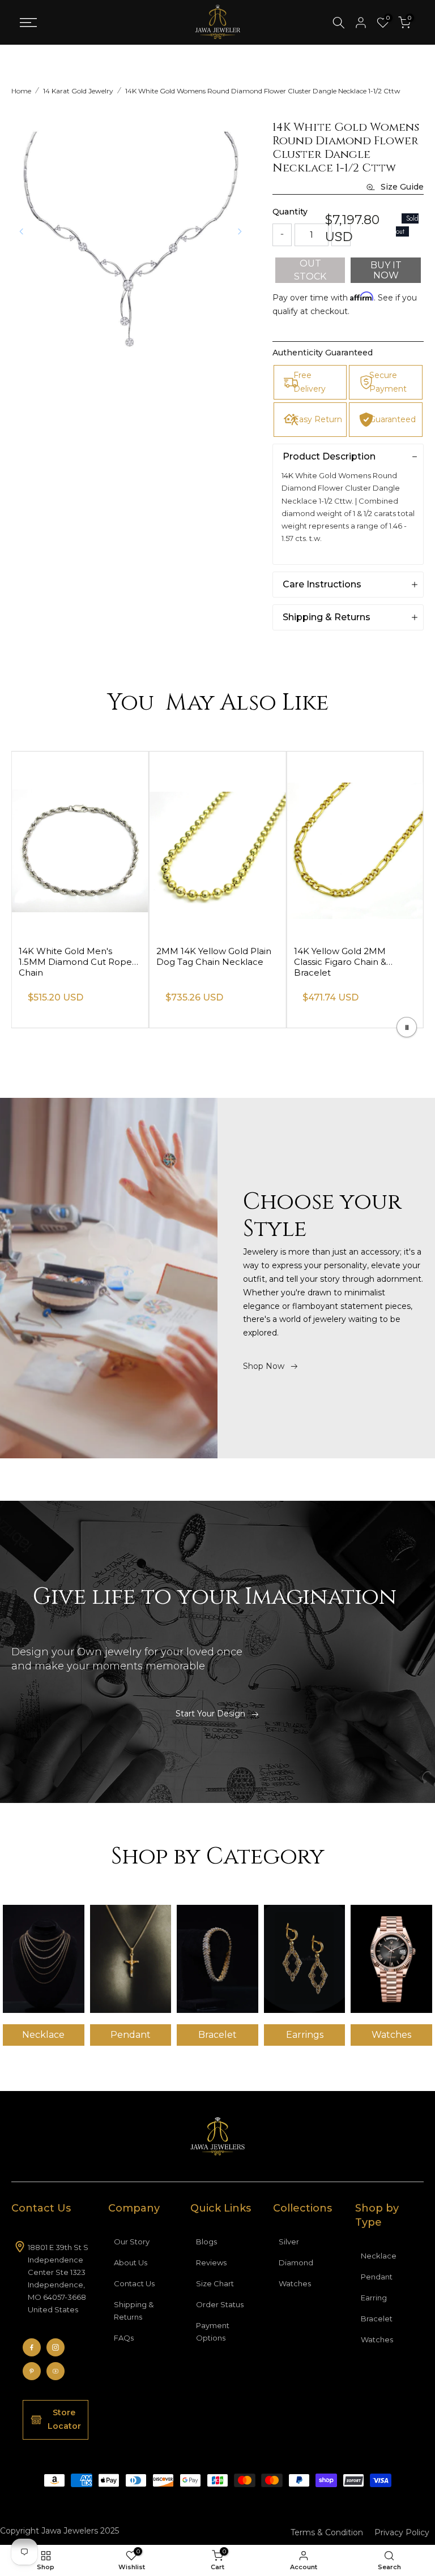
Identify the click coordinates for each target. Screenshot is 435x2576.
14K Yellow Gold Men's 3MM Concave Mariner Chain (78, 956)
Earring (374, 2298)
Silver (289, 2242)
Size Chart (215, 2283)
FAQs (124, 2338)
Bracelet (377, 2319)
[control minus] (282, 235)
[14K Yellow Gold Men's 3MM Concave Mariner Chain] (80, 844)
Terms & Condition (327, 2532)
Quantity (290, 212)
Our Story (132, 2242)
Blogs (206, 2242)
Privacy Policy (402, 2532)
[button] (240, 231)
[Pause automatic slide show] (407, 1027)
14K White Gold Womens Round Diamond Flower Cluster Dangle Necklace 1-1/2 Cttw (263, 91)
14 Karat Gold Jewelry (78, 91)
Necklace (379, 2256)
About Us (131, 2262)
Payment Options (213, 2332)
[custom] (32, 2347)
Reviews (211, 2262)
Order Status (220, 2304)
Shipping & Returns (134, 2311)
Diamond (296, 2262)
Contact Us (134, 2283)
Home (21, 91)
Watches (295, 2283)
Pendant (377, 2277)
